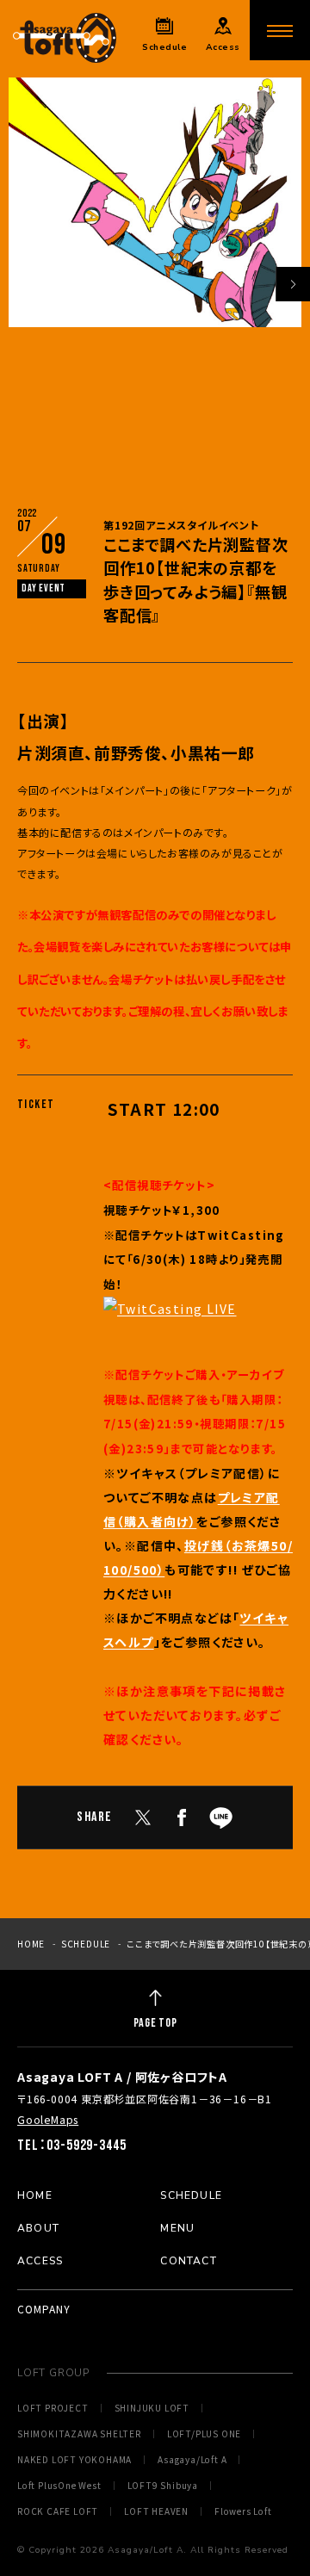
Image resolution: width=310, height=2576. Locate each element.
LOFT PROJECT (53, 2408)
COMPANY (44, 2309)
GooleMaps (48, 2119)
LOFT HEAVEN (156, 2511)
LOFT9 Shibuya (163, 2486)
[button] (293, 284)
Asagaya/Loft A (192, 2460)
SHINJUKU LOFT (152, 2408)
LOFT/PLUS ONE (204, 2434)
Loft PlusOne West (59, 2486)
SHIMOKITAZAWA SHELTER (79, 2434)
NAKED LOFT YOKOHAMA (74, 2460)
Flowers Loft (243, 2511)
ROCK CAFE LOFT (58, 2511)
